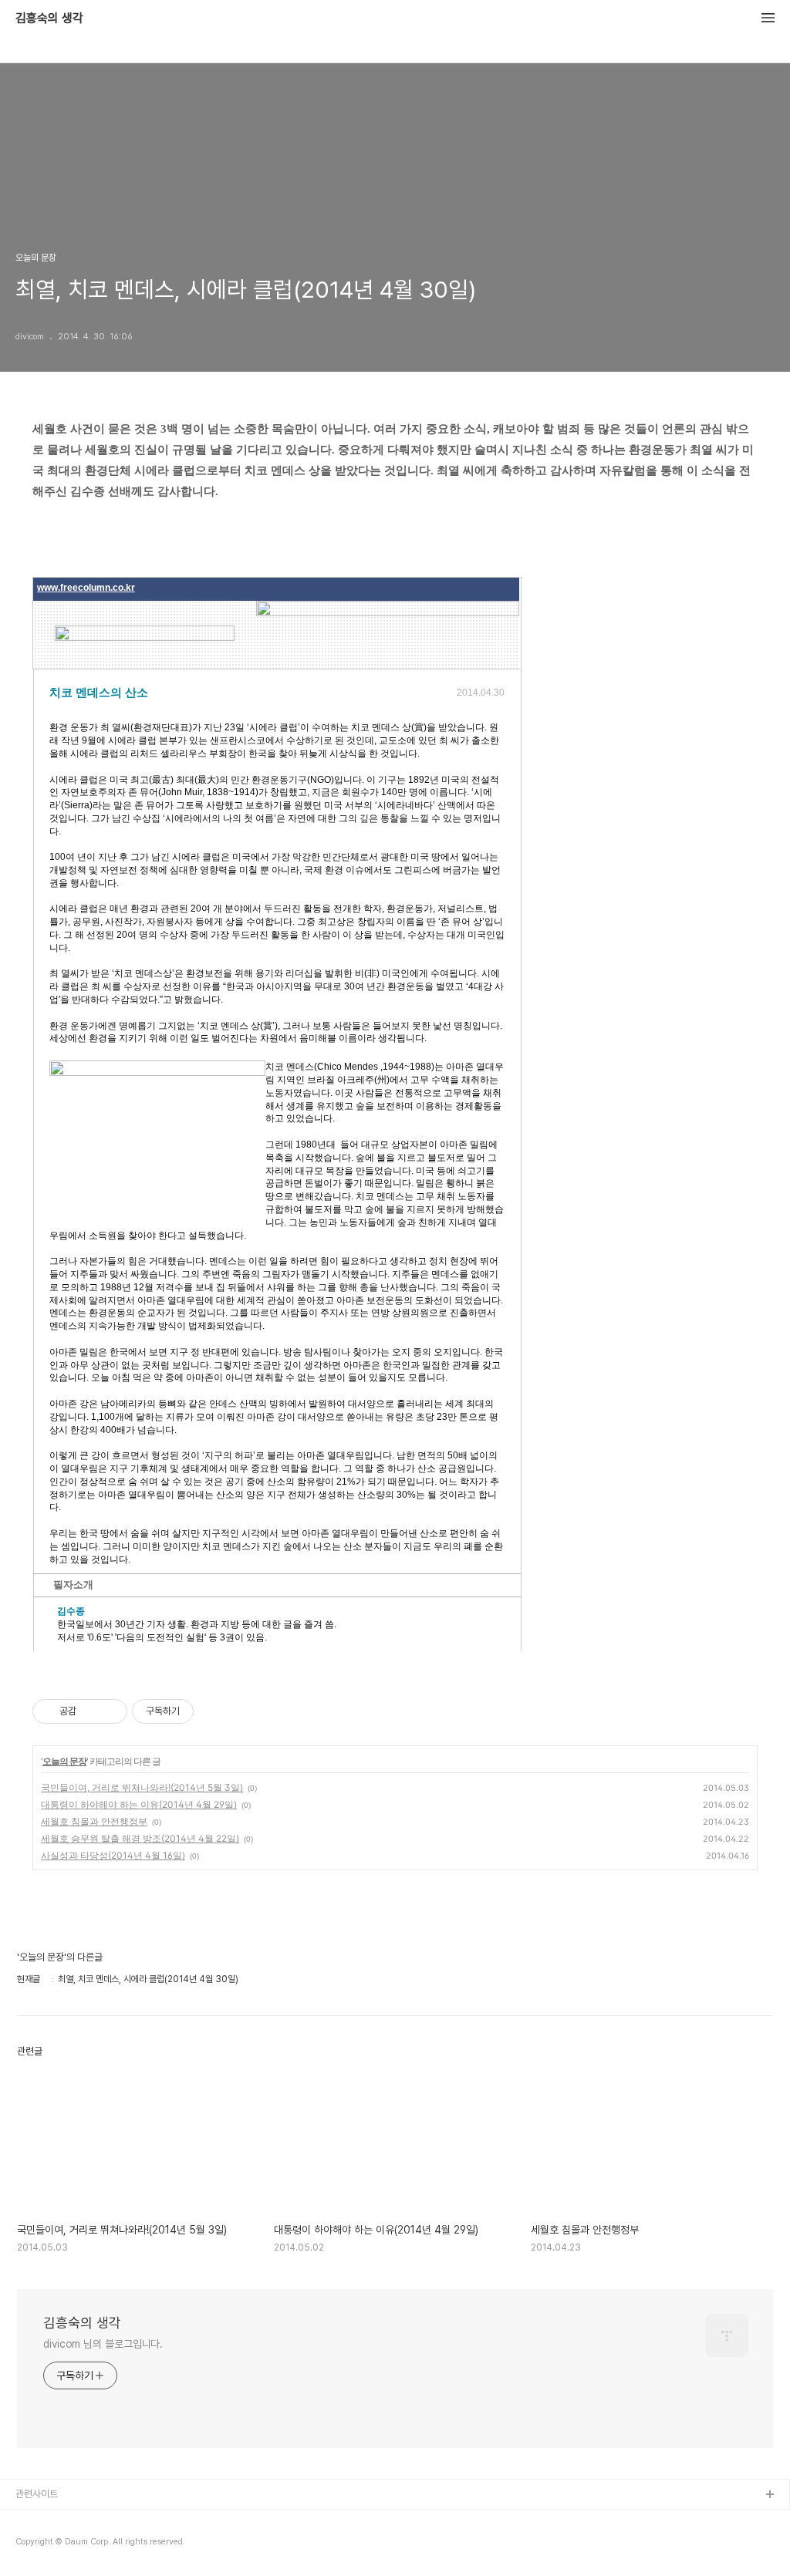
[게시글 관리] (110, 1711)
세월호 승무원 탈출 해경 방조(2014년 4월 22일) (140, 1838)
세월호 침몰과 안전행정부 (94, 1821)
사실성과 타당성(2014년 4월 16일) (113, 1855)
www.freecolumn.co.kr (86, 588)
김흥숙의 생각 (49, 19)
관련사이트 (37, 2494)
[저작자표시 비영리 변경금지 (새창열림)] (214, 1711)
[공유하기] (91, 1711)
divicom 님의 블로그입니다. (103, 2344)
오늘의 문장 (64, 1761)
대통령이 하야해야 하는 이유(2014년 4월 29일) (139, 1804)
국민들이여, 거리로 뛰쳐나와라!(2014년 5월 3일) (142, 1787)
